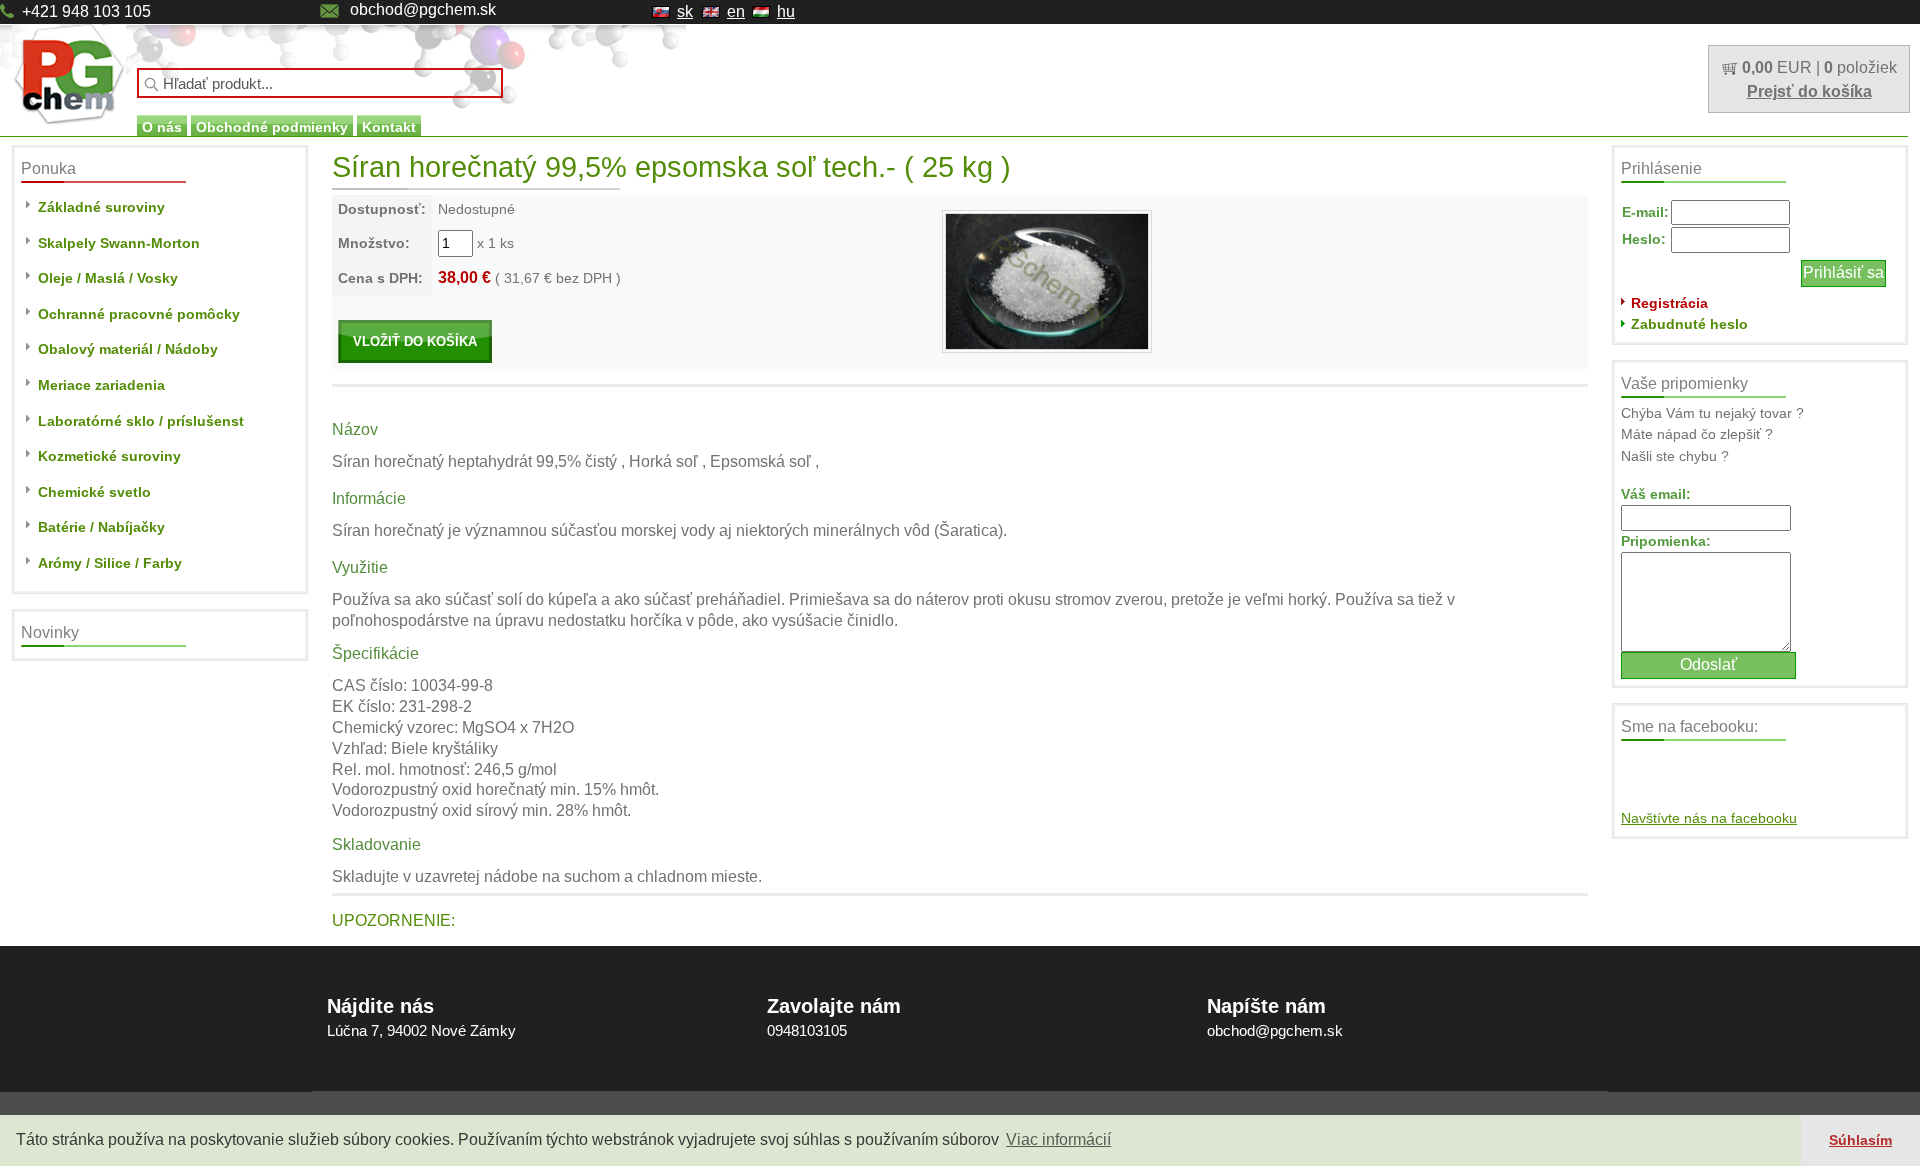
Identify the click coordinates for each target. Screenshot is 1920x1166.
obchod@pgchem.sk (423, 9)
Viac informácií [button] (1058, 1139)
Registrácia (1669, 303)
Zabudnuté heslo (1689, 324)
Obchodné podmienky (272, 127)
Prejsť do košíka (1809, 91)
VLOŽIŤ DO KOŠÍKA (415, 341)
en (736, 11)
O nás (162, 127)
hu (786, 11)
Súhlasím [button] (1860, 1140)
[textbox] (320, 83)
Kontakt (389, 127)
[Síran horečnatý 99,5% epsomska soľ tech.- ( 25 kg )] (1047, 280)
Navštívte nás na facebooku (1709, 818)
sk (685, 11)
